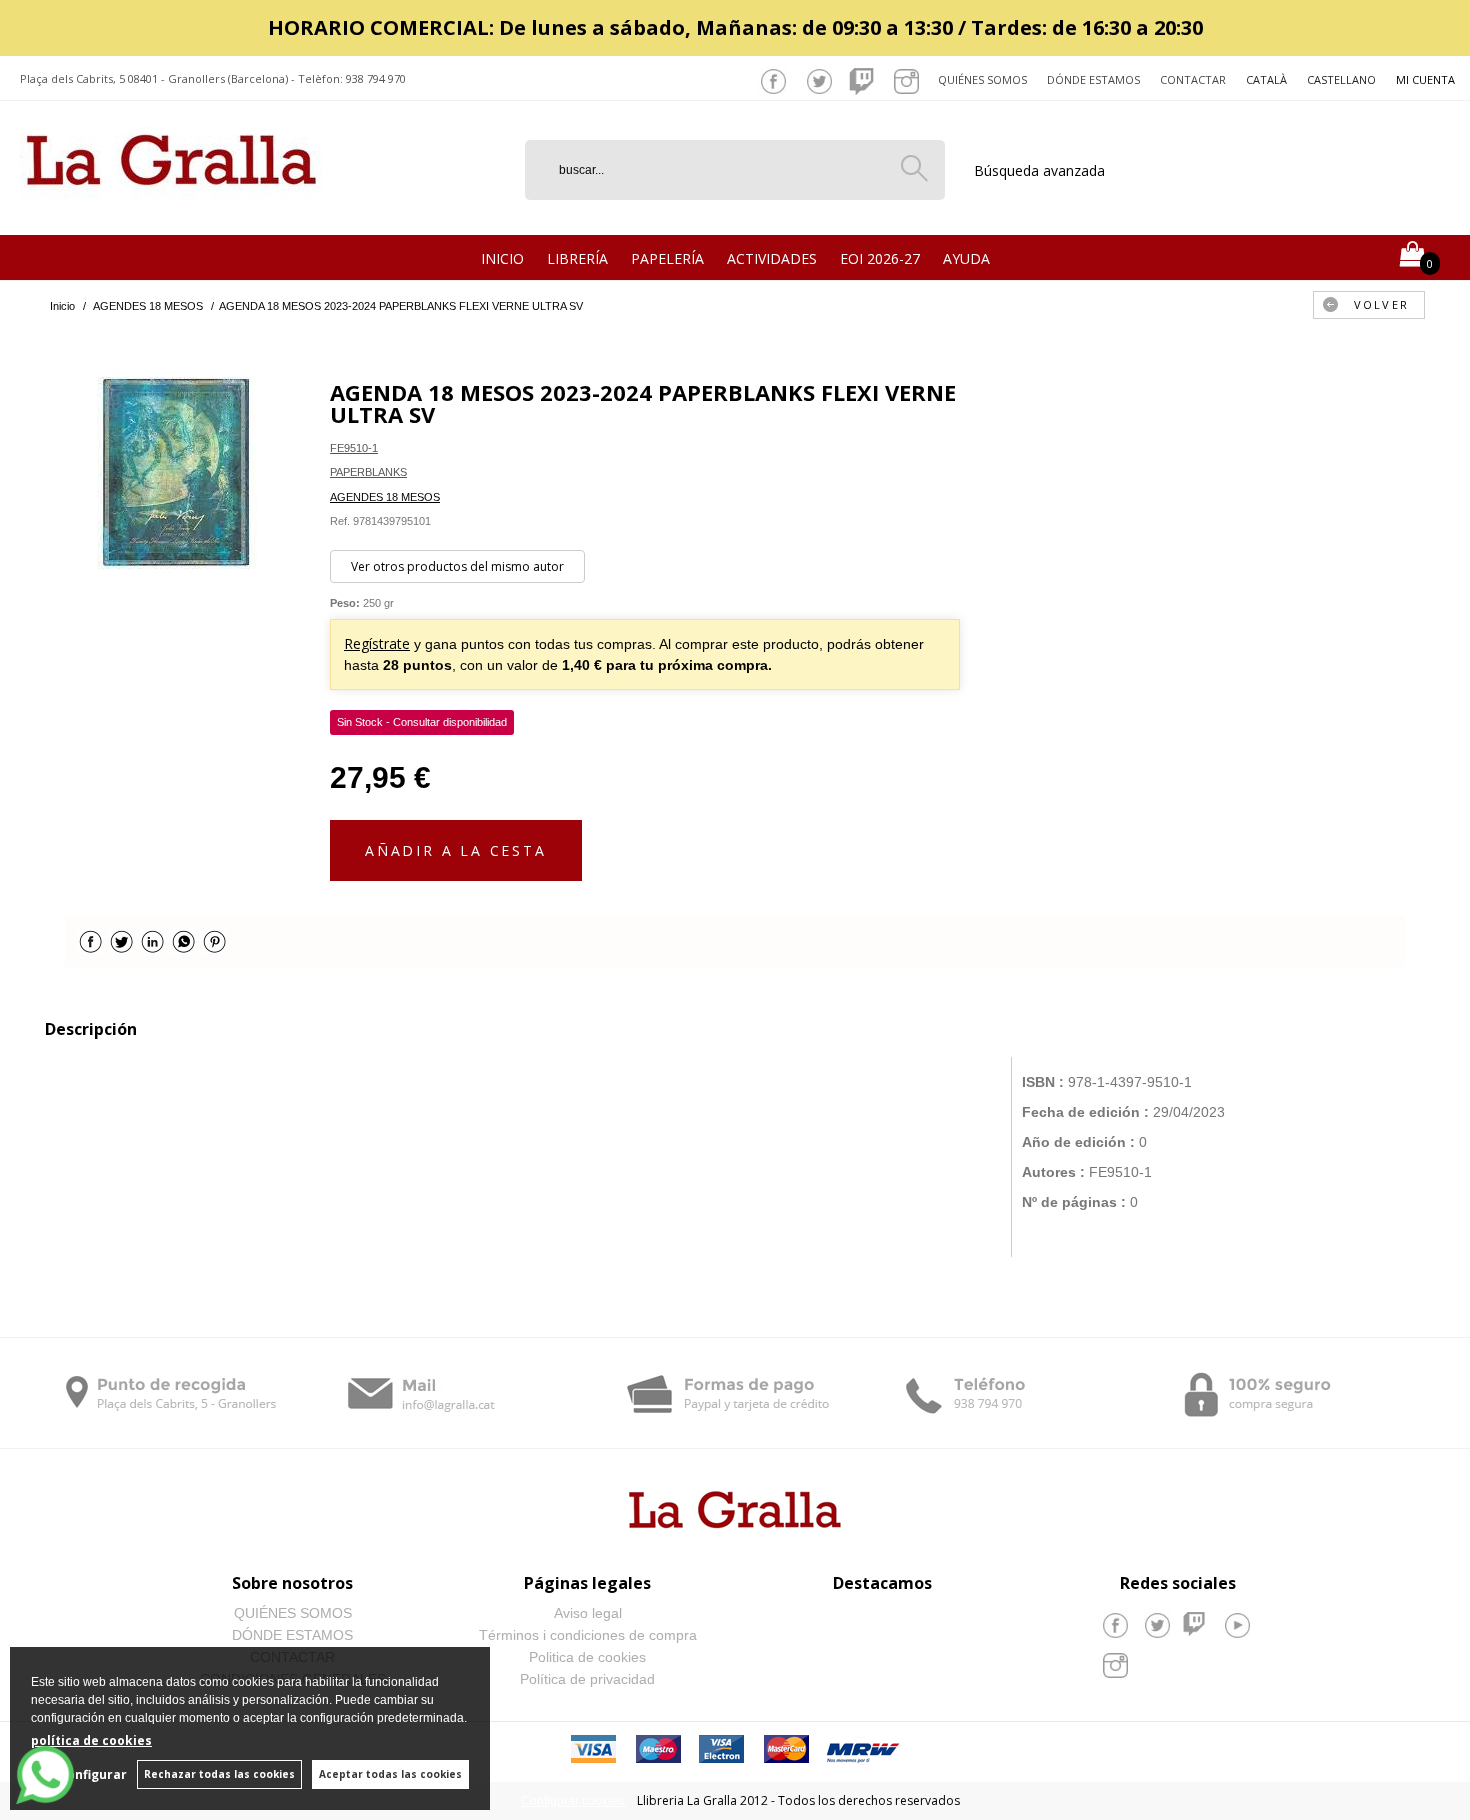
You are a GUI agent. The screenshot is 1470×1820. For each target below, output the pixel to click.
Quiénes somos (982, 79)
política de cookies (91, 1740)
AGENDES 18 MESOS (385, 497)
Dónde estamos (1093, 79)
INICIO (502, 258)
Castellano (1341, 79)
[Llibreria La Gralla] (171, 210)
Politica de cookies (587, 1657)
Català (1266, 79)
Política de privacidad (587, 1679)
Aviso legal (588, 1613)
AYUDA (966, 258)
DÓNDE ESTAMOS (292, 1635)
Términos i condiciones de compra (588, 1635)
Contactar (1193, 79)
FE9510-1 (354, 448)
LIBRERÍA (577, 258)
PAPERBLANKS (368, 472)
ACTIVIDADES (772, 258)
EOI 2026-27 (880, 258)
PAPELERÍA (667, 258)
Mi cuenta (1425, 79)
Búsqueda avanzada (1039, 170)
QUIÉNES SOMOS (293, 1613)
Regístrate (377, 643)
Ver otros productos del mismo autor (457, 566)
